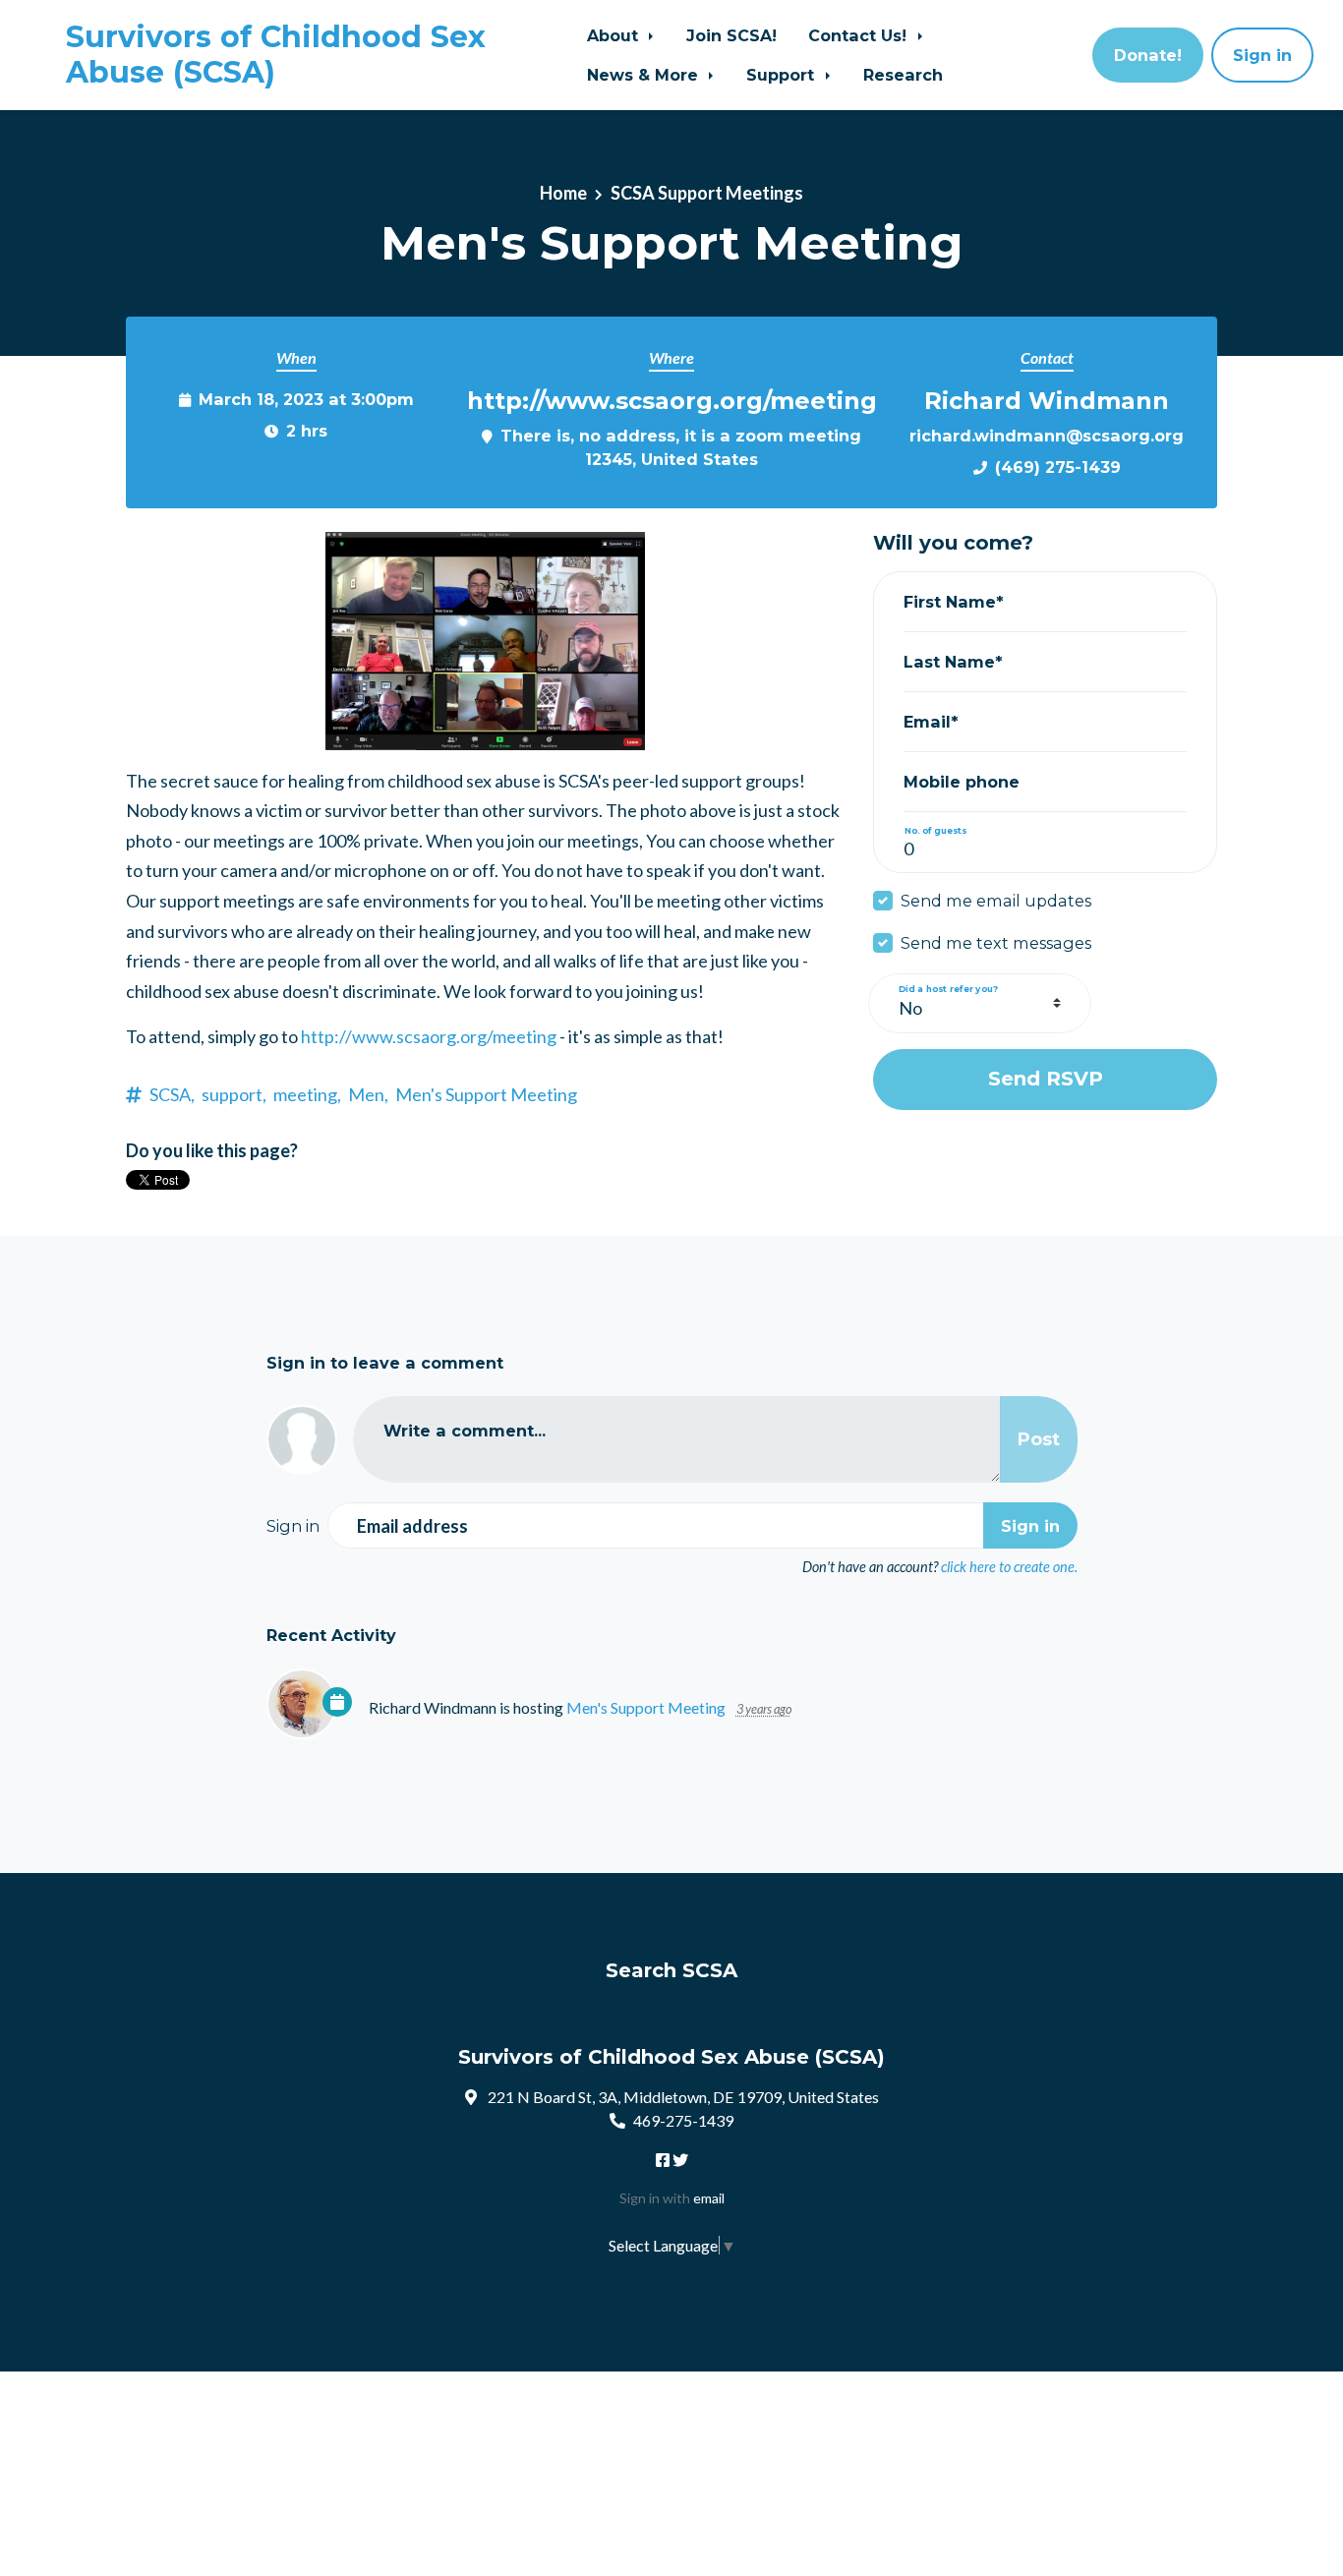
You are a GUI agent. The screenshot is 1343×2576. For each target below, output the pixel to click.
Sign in (1262, 55)
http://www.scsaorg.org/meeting (429, 1036)
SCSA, (172, 1094)
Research (903, 75)
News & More (645, 75)
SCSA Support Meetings (707, 193)
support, (234, 1094)
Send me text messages (996, 943)
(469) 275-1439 (1058, 467)
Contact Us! (860, 35)
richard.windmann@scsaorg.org (1047, 436)
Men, (368, 1094)
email (709, 2198)
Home (563, 193)
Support (783, 75)
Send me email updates (996, 901)
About (615, 35)
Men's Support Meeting (486, 1094)
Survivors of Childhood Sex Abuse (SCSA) (276, 55)
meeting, (307, 1094)
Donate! (1148, 55)
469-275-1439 (683, 2120)
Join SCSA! (731, 35)
